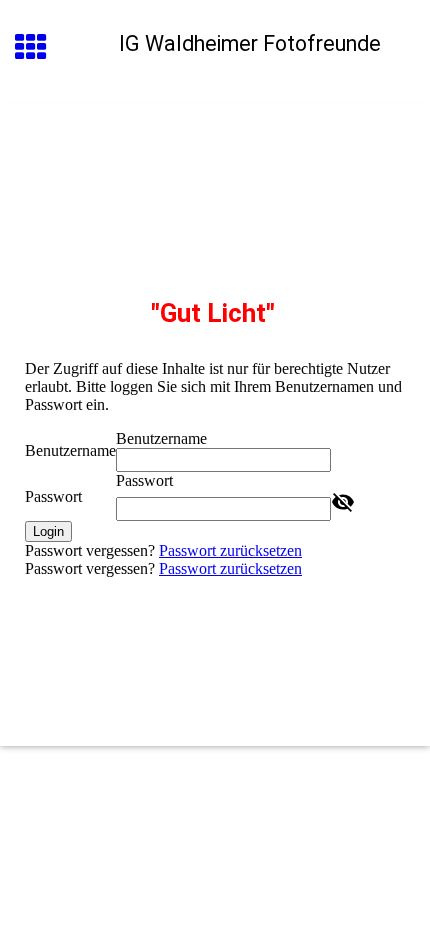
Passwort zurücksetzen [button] (230, 550)
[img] (215, 188)
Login (48, 531)
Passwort (53, 496)
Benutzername (70, 450)
